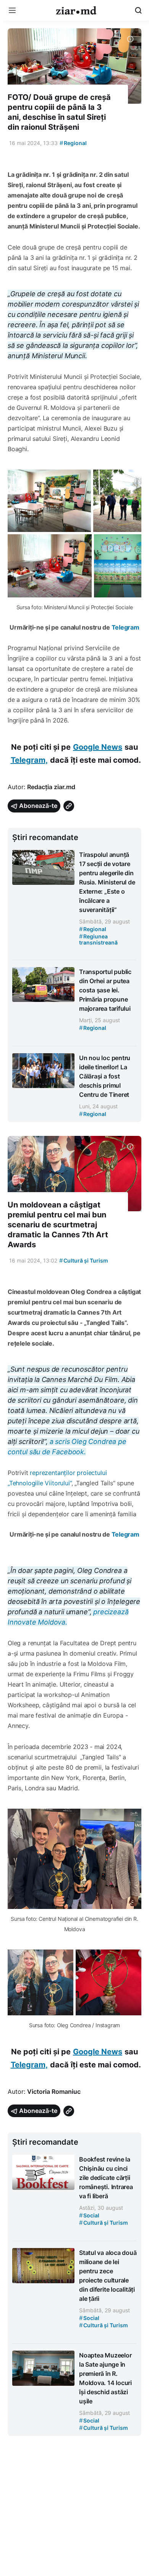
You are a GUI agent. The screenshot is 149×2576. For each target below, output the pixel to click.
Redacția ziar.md (51, 787)
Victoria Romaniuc (54, 2091)
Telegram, (29, 760)
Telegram (126, 627)
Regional (73, 143)
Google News (98, 747)
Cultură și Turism (84, 1260)
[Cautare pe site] (138, 10)
